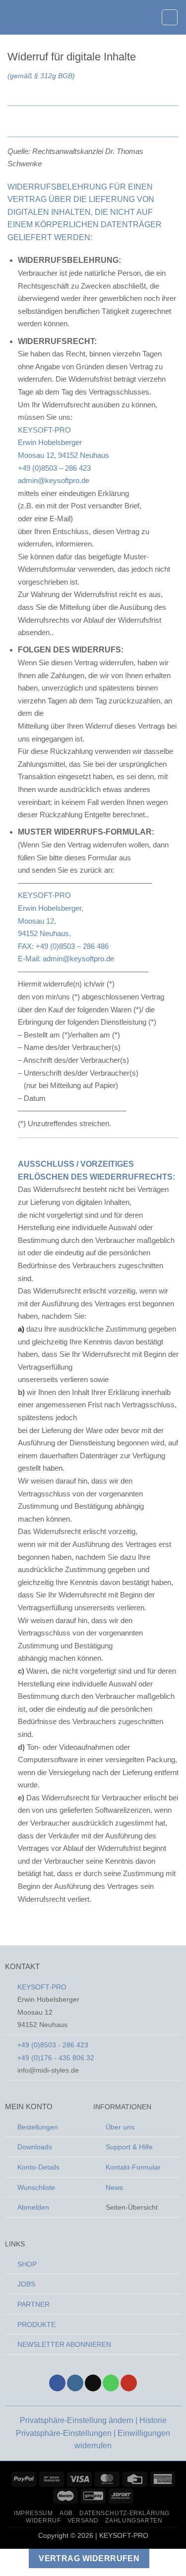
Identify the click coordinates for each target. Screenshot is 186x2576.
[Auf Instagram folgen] (75, 2383)
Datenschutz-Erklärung (124, 2513)
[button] (13, 17)
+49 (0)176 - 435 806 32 (56, 2058)
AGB (66, 2513)
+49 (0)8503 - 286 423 (53, 2045)
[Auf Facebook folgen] (57, 2383)
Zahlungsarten (134, 2521)
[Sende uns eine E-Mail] (93, 2383)
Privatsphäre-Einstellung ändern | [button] (80, 2420)
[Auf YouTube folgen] (129, 2383)
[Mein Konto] (149, 17)
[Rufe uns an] (111, 2383)
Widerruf (43, 2521)
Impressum (33, 2513)
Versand (83, 2521)
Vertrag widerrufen (89, 2558)
